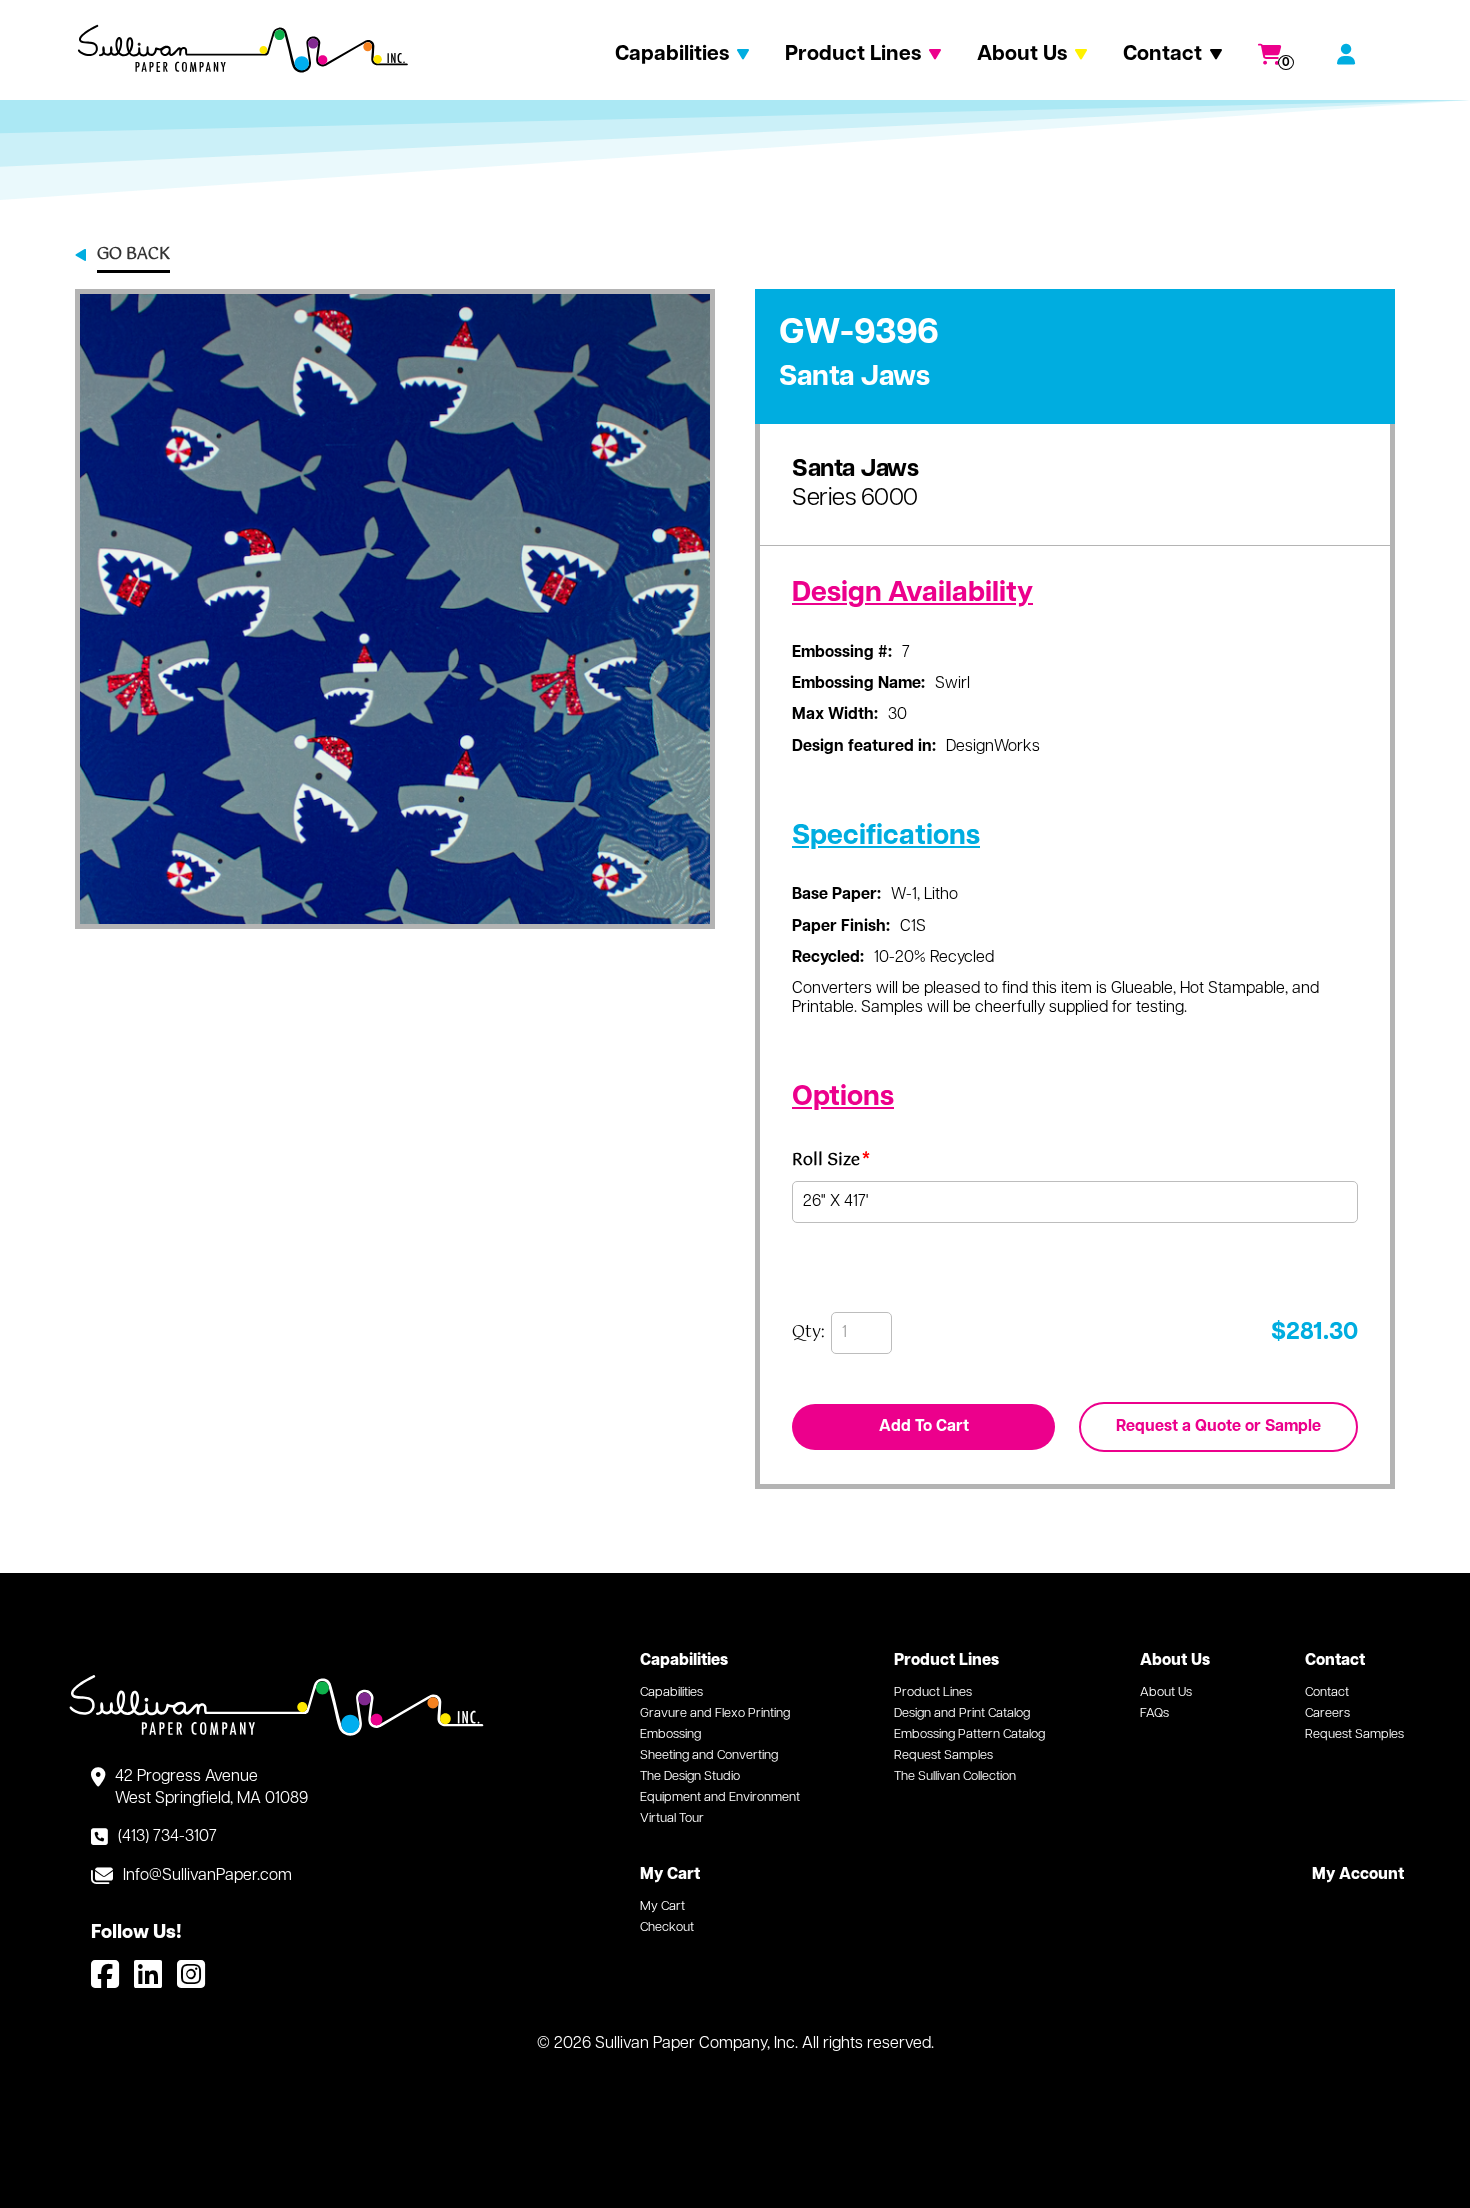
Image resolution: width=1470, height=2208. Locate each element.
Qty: (808, 1333)
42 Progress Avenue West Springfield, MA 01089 (211, 1788)
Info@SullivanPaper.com (207, 1876)
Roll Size (831, 1163)
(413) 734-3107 (167, 1837)
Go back (133, 256)
